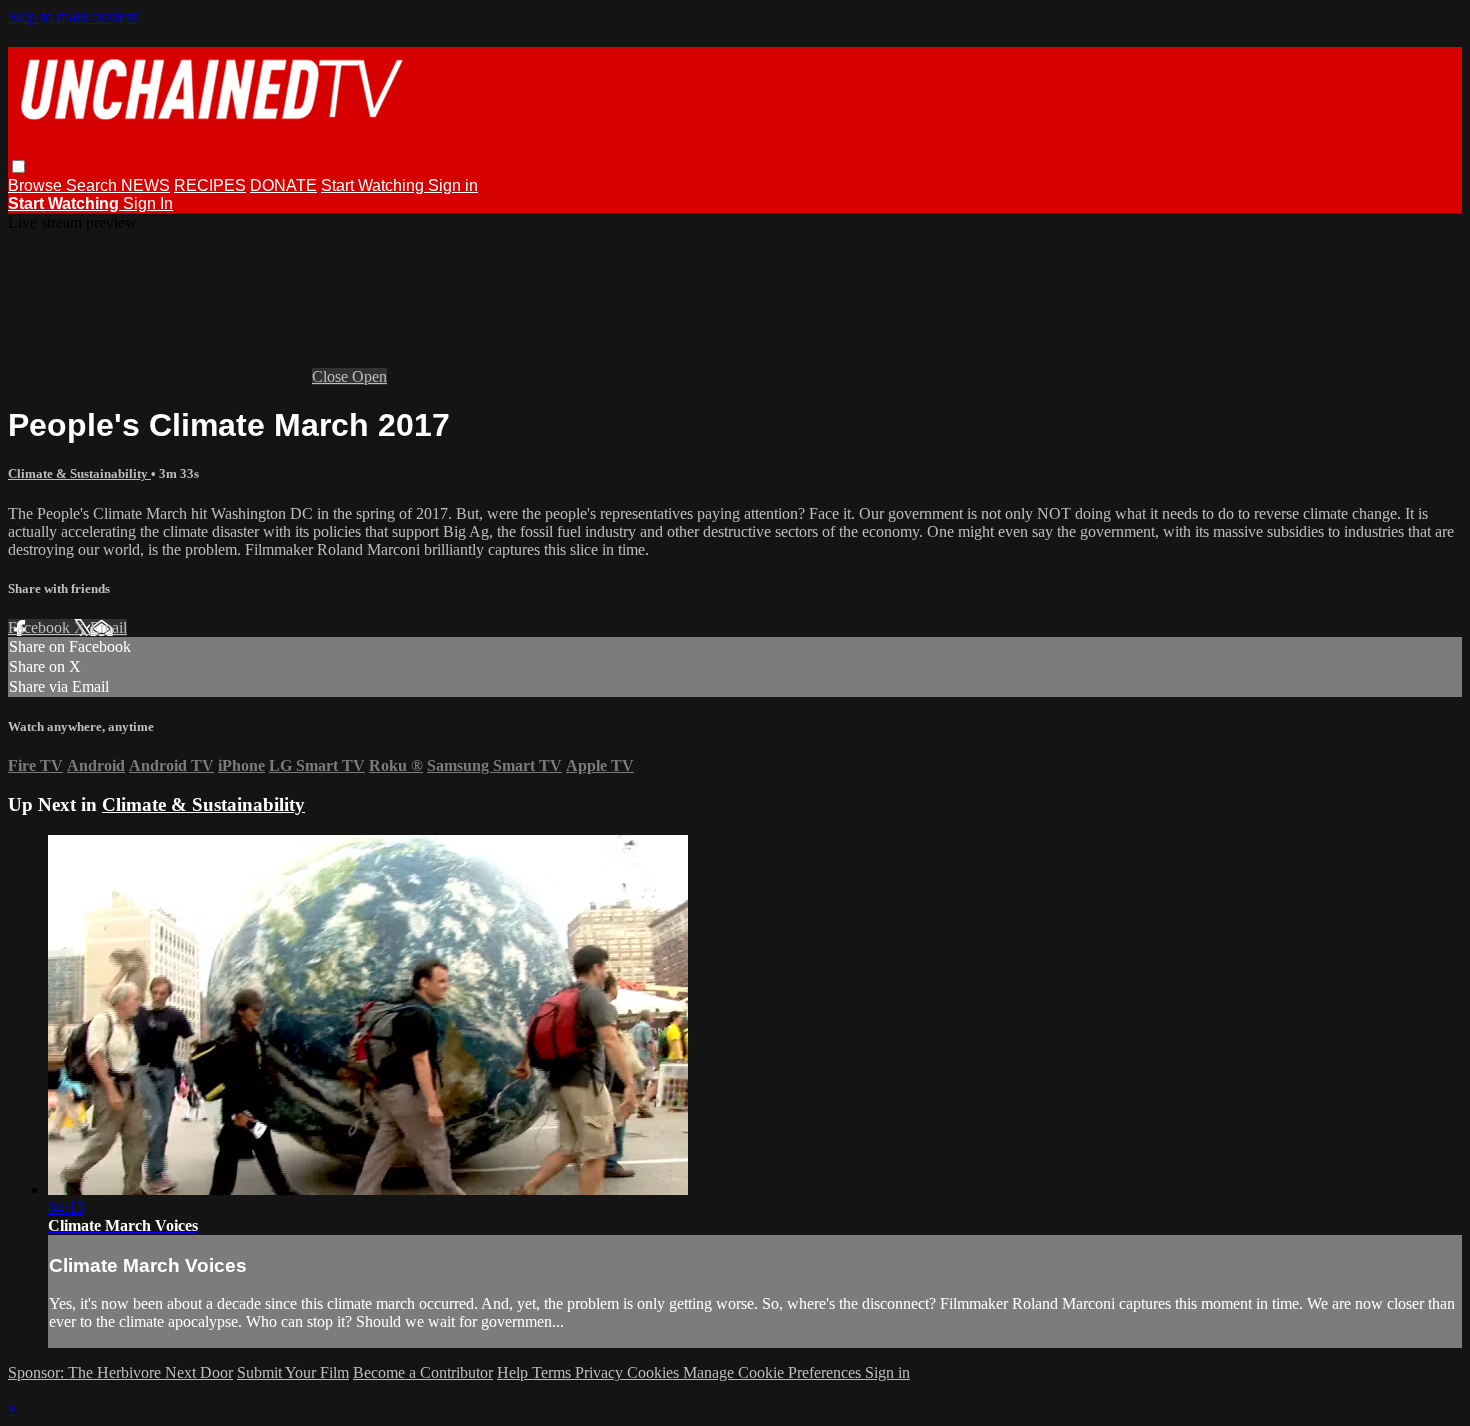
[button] (18, 166)
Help (514, 1372)
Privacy (601, 1372)
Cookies (655, 1372)
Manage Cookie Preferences (774, 1372)
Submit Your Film (293, 1372)
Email (108, 627)
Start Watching (374, 185)
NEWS (145, 185)
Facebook (41, 627)
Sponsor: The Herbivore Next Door (120, 1372)
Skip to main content (73, 16)
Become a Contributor (423, 1372)
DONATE (283, 185)
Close (332, 376)
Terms (553, 1372)
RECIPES (210, 185)
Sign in (453, 185)
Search (93, 185)
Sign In (148, 203)
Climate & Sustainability (79, 473)
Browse (37, 185)
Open (369, 376)
